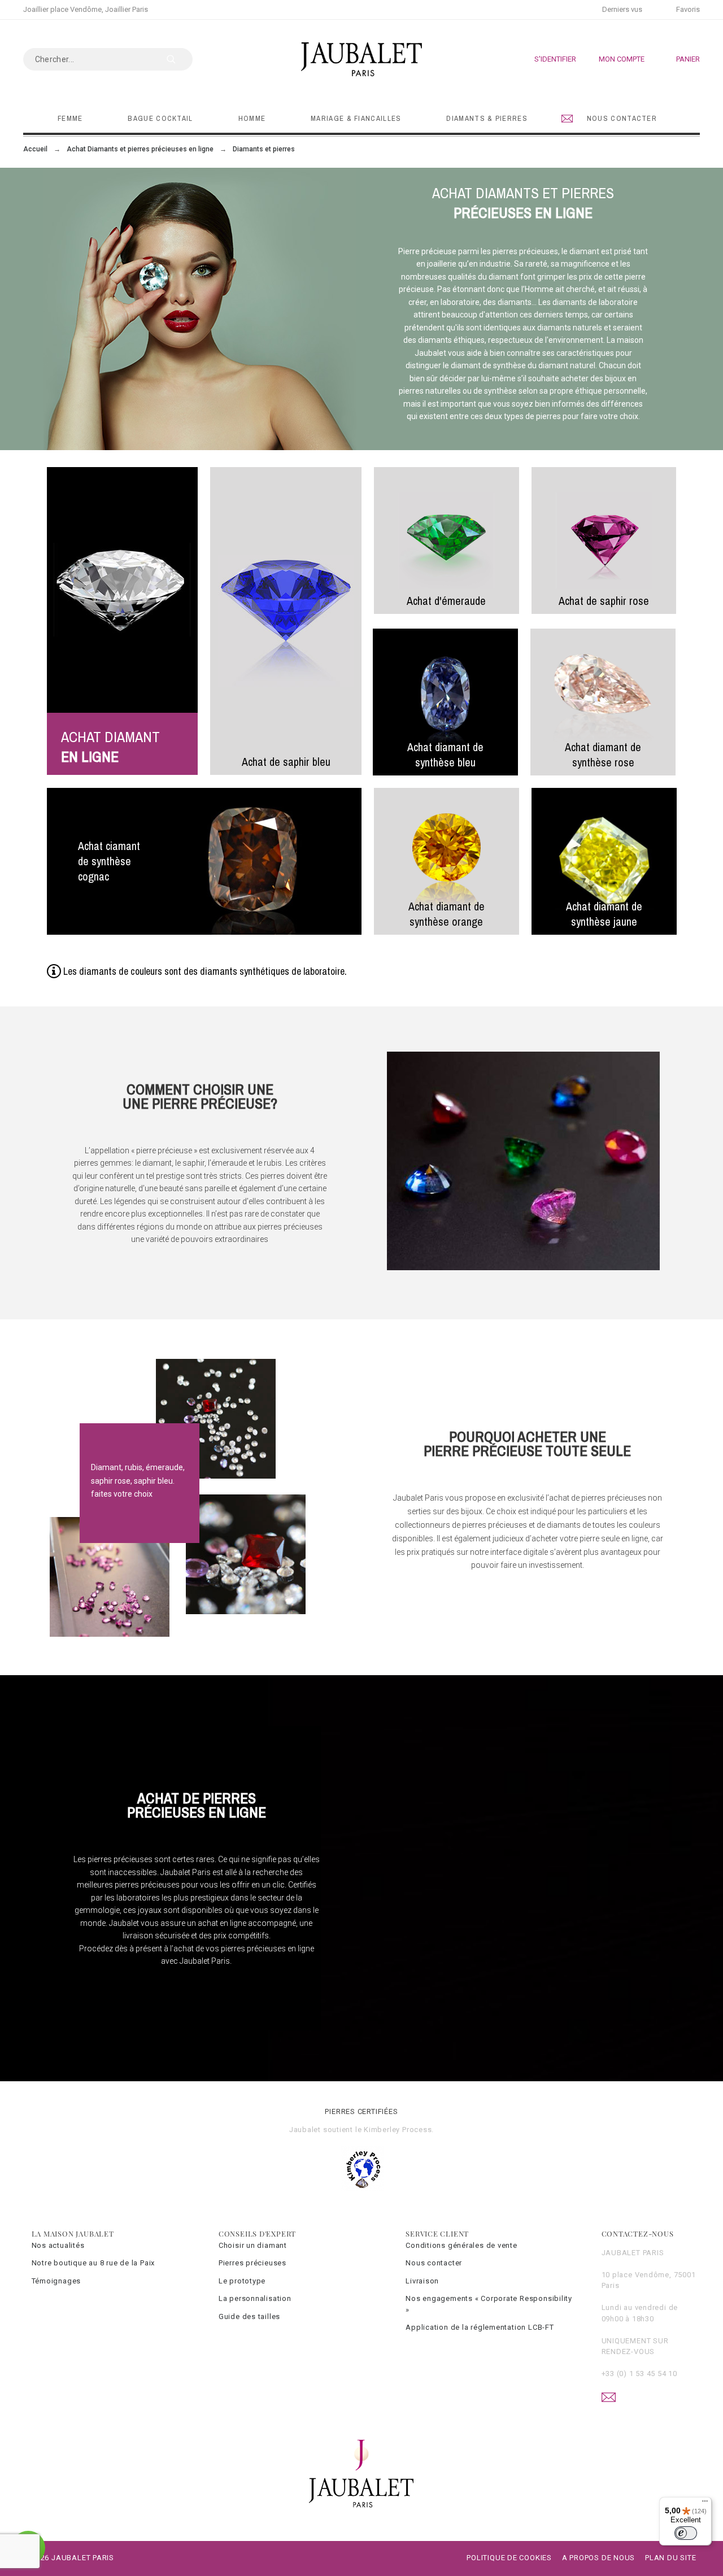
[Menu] (705, 2504)
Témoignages (56, 2281)
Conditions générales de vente (461, 2245)
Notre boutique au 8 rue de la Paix (93, 2263)
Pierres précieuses (252, 2263)
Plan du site (670, 2558)
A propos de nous (598, 2558)
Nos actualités (58, 2245)
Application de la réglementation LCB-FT (480, 2327)
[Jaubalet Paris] (361, 59)
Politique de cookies (509, 2558)
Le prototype (242, 2281)
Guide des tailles (249, 2316)
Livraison (422, 2281)
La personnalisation (255, 2298)
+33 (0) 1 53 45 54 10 (639, 2374)
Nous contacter (434, 2263)
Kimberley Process (398, 2130)
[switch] (686, 2533)
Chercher (178, 59)
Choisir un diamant (253, 2245)
